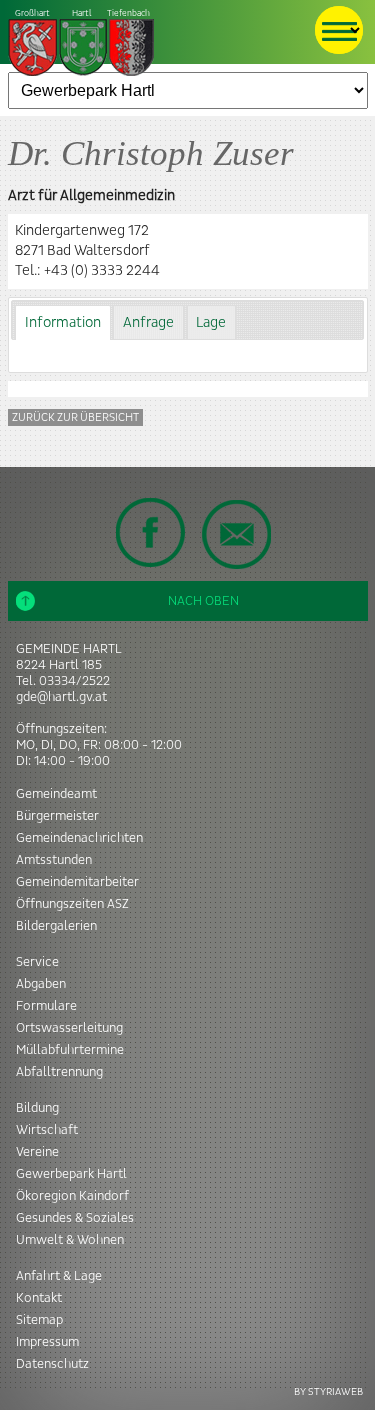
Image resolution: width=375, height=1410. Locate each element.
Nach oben (203, 601)
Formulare (46, 1006)
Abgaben (41, 984)
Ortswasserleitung (69, 1028)
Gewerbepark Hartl (71, 1174)
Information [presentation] (63, 323)
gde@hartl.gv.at (61, 697)
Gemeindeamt (56, 794)
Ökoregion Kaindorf (72, 1196)
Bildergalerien (56, 926)
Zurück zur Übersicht (75, 417)
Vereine (37, 1152)
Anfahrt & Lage (59, 1276)
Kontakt (39, 1298)
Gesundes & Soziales (75, 1218)
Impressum (47, 1342)
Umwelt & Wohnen (70, 1240)
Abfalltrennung (59, 1072)
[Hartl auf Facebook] (151, 532)
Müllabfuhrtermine (70, 1050)
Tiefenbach (82, 13)
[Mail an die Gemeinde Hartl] (236, 534)
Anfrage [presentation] (148, 323)
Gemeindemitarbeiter (77, 882)
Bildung (37, 1108)
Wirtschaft (47, 1130)
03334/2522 (74, 681)
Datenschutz (52, 1364)
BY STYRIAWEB (328, 1391)
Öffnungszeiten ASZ (72, 904)
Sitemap (39, 1320)
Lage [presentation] (211, 323)
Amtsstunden (54, 860)
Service (37, 962)
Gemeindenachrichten (79, 838)
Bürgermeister (57, 816)
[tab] (62, 322)
